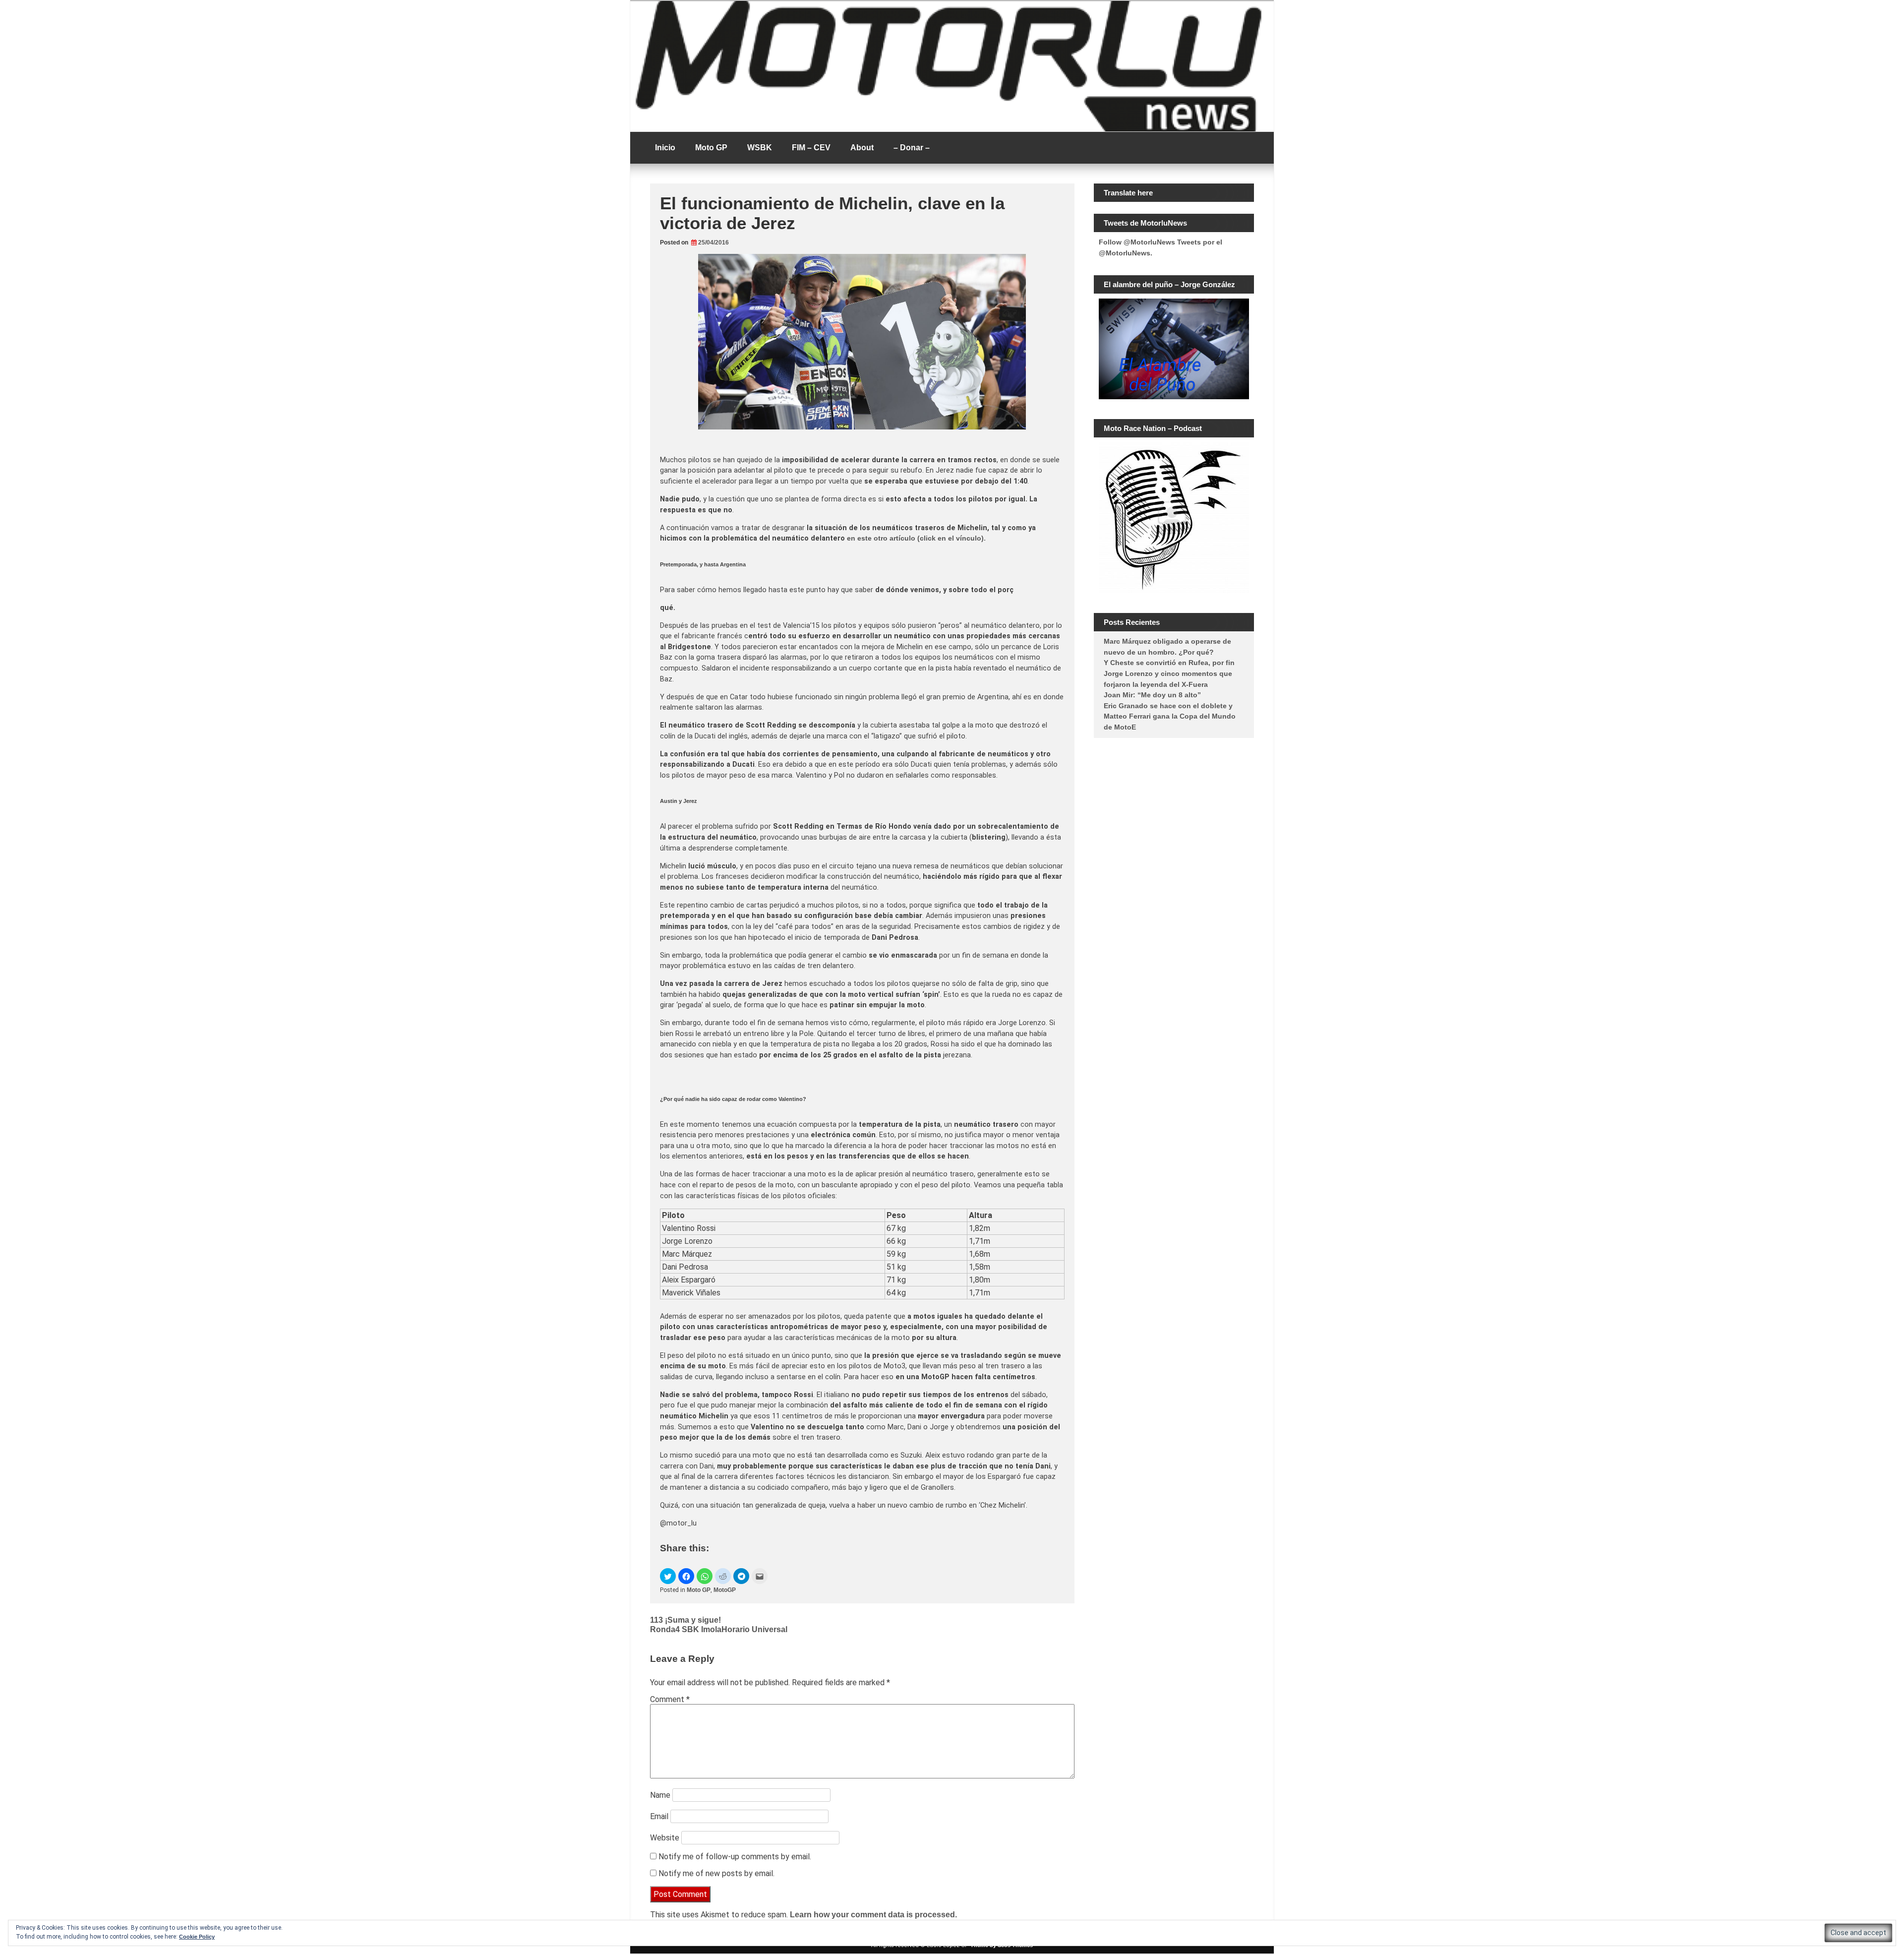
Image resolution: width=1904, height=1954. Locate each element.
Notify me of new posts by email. (716, 1873)
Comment (670, 1699)
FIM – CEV (811, 148)
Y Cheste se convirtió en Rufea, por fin (1169, 663)
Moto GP (711, 148)
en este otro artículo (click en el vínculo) (915, 538)
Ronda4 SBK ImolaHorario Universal (719, 1629)
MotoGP (725, 1590)
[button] (668, 1576)
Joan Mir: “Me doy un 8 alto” (1152, 695)
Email (659, 1816)
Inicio (665, 148)
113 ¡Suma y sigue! (685, 1620)
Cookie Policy (197, 1937)
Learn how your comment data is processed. (873, 1915)
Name (660, 1795)
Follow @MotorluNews (1137, 242)
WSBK (760, 148)
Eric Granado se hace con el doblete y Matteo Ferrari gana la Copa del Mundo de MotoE (1170, 716)
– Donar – (912, 148)
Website (665, 1838)
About (862, 148)
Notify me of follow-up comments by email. (735, 1857)
